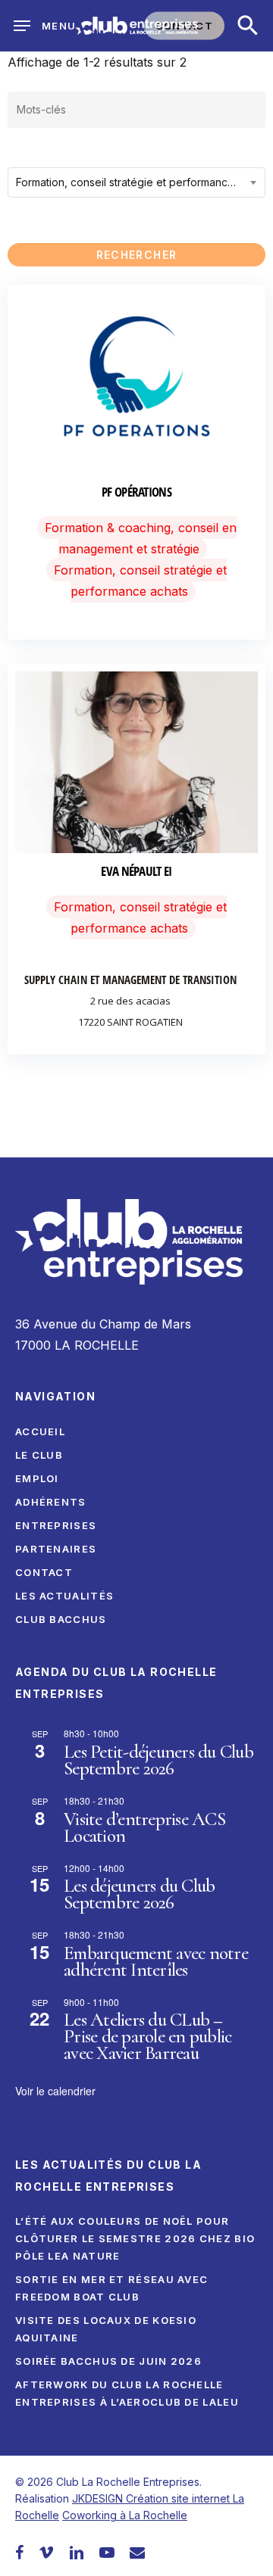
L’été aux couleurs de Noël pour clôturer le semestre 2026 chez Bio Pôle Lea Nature (135, 2238)
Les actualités (64, 1596)
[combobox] (136, 182)
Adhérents (51, 1502)
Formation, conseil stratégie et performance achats (140, 581)
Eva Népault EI (136, 871)
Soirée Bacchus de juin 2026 (108, 2361)
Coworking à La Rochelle (125, 2515)
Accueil (40, 1431)
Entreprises (56, 1525)
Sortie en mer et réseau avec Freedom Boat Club (111, 2288)
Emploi (37, 1478)
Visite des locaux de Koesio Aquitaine (106, 2329)
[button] (248, 26)
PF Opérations (136, 492)
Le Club (39, 1455)
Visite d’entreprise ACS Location (144, 1827)
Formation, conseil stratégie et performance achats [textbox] (140, 182)
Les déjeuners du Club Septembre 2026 (139, 1894)
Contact (44, 1572)
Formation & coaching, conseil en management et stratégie (141, 538)
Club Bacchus (61, 1619)
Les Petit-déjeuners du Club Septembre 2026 (158, 1760)
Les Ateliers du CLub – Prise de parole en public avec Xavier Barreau (147, 2036)
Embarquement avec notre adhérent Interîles (156, 1961)
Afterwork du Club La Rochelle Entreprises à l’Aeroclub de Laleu (127, 2393)
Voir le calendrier (55, 2091)
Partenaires (56, 1549)
